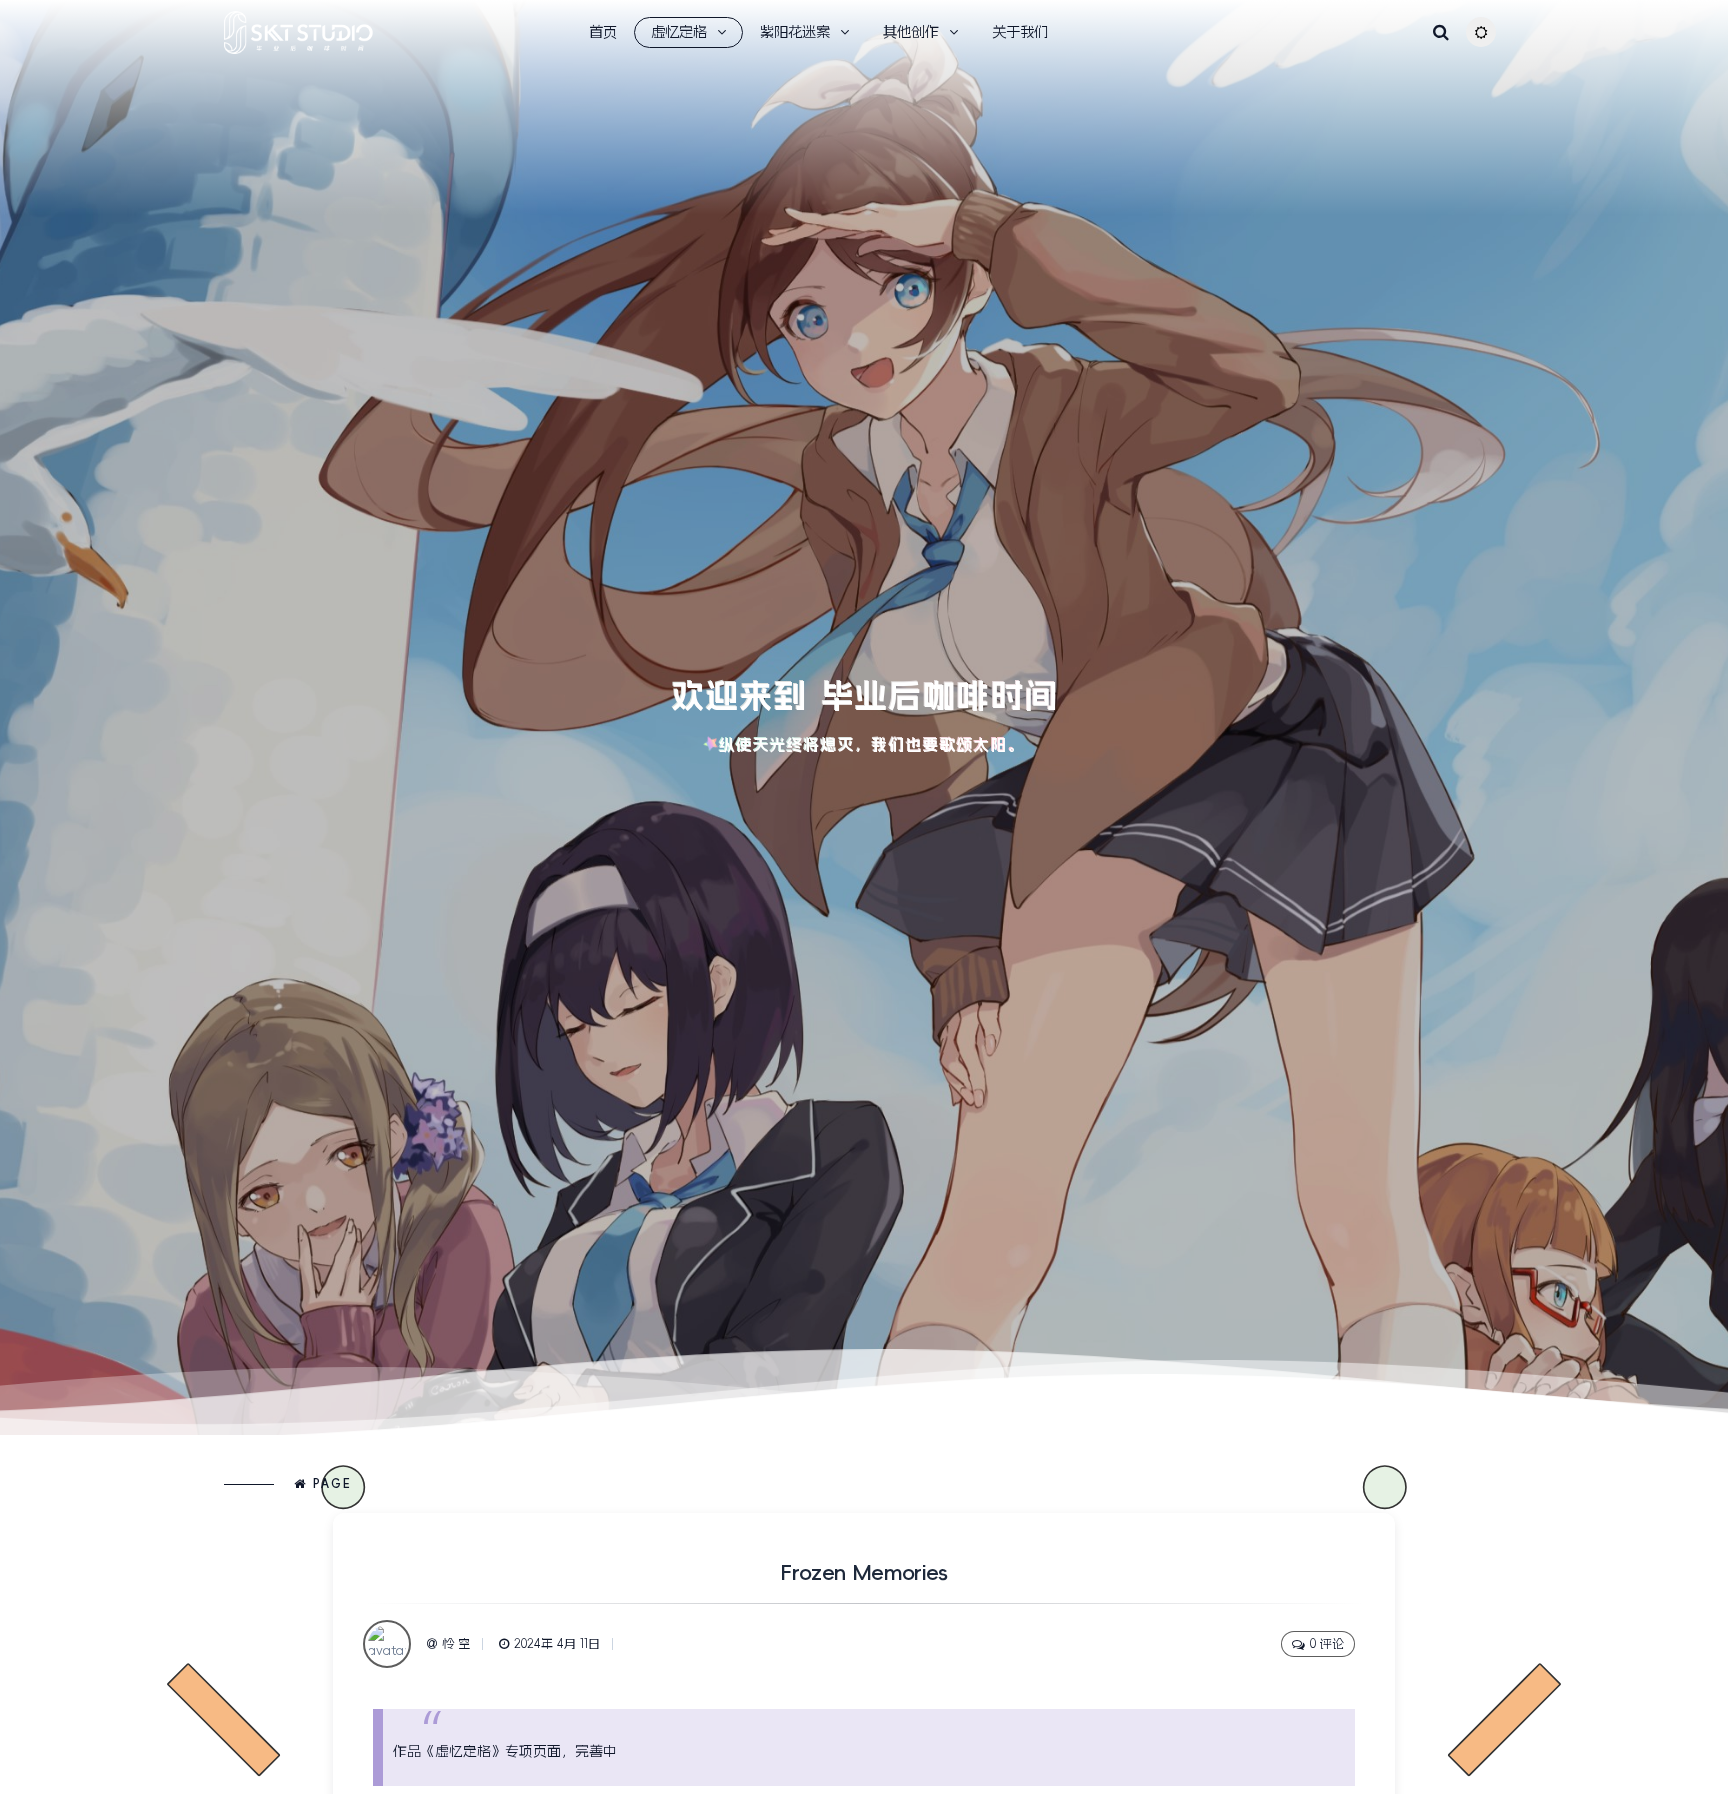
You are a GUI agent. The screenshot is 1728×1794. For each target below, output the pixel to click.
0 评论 (1327, 1644)
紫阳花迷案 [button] (795, 32)
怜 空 (456, 1644)
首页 (603, 32)
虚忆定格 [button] (679, 32)
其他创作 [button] (911, 32)
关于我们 (1020, 32)
